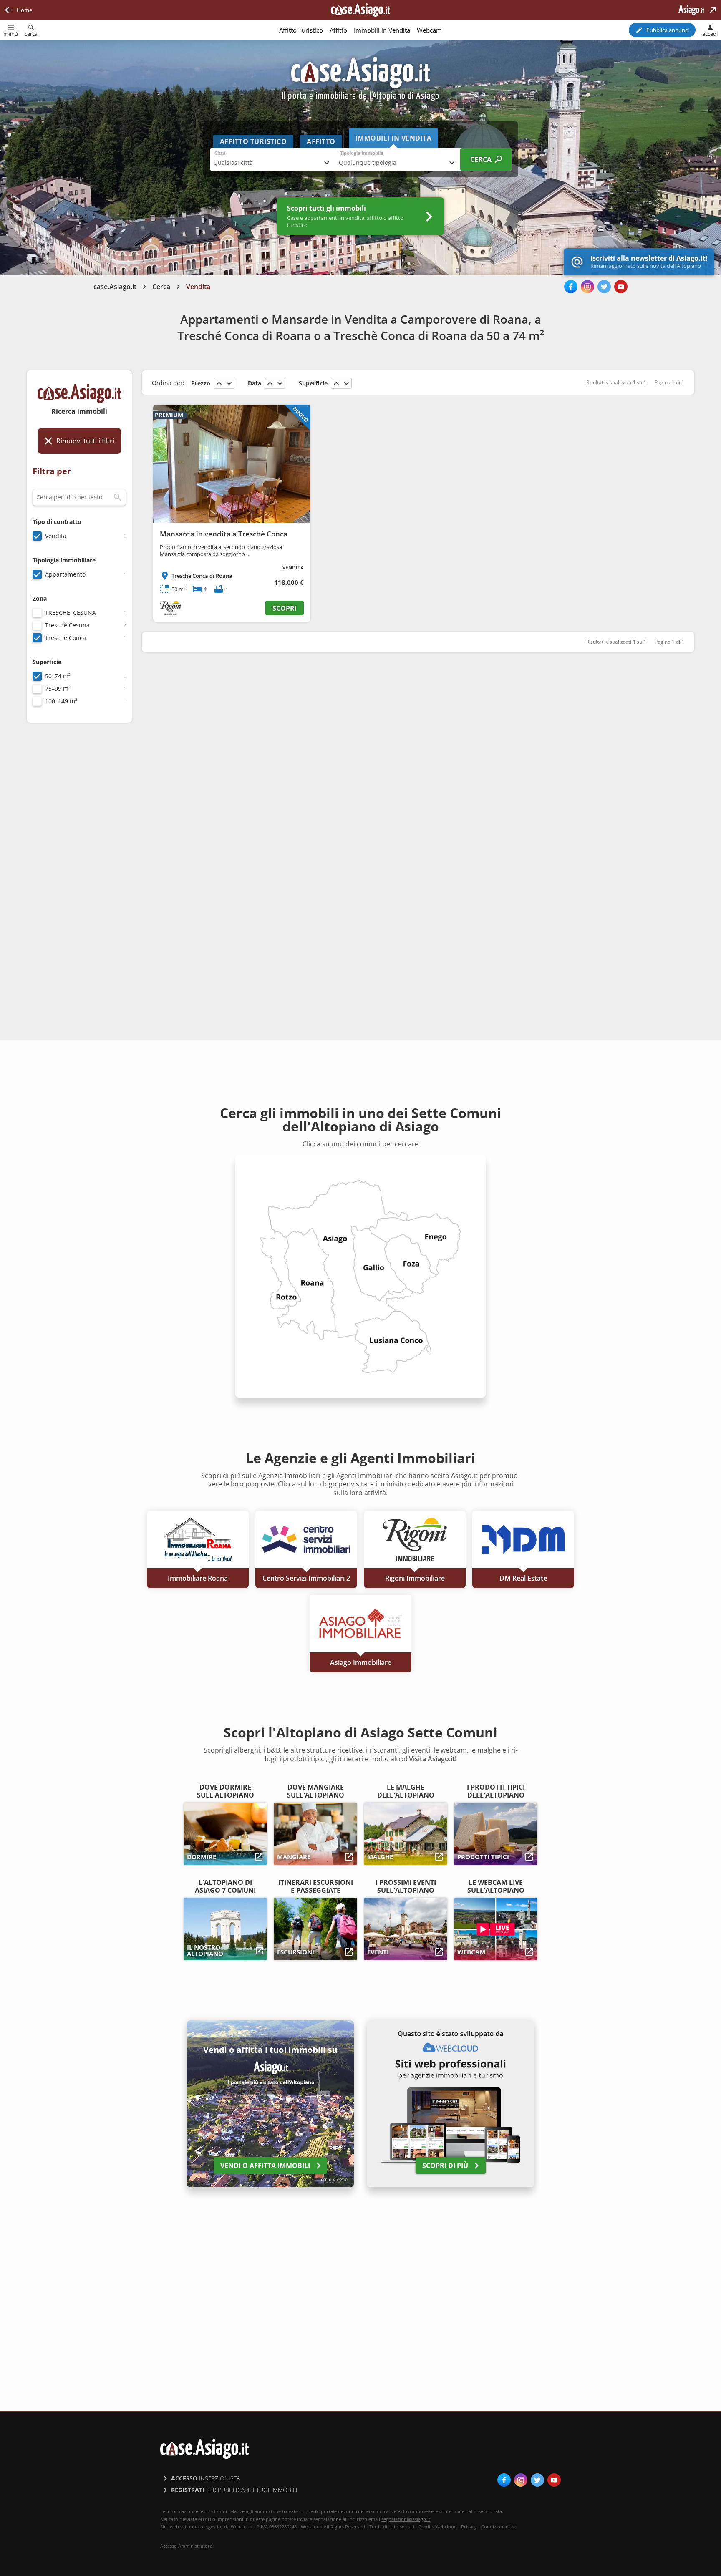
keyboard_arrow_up (219, 383)
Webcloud (446, 2527)
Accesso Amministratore (186, 2546)
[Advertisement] (79, 861)
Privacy (469, 2527)
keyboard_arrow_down (229, 383)
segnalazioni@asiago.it (406, 2519)
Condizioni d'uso (499, 2527)
